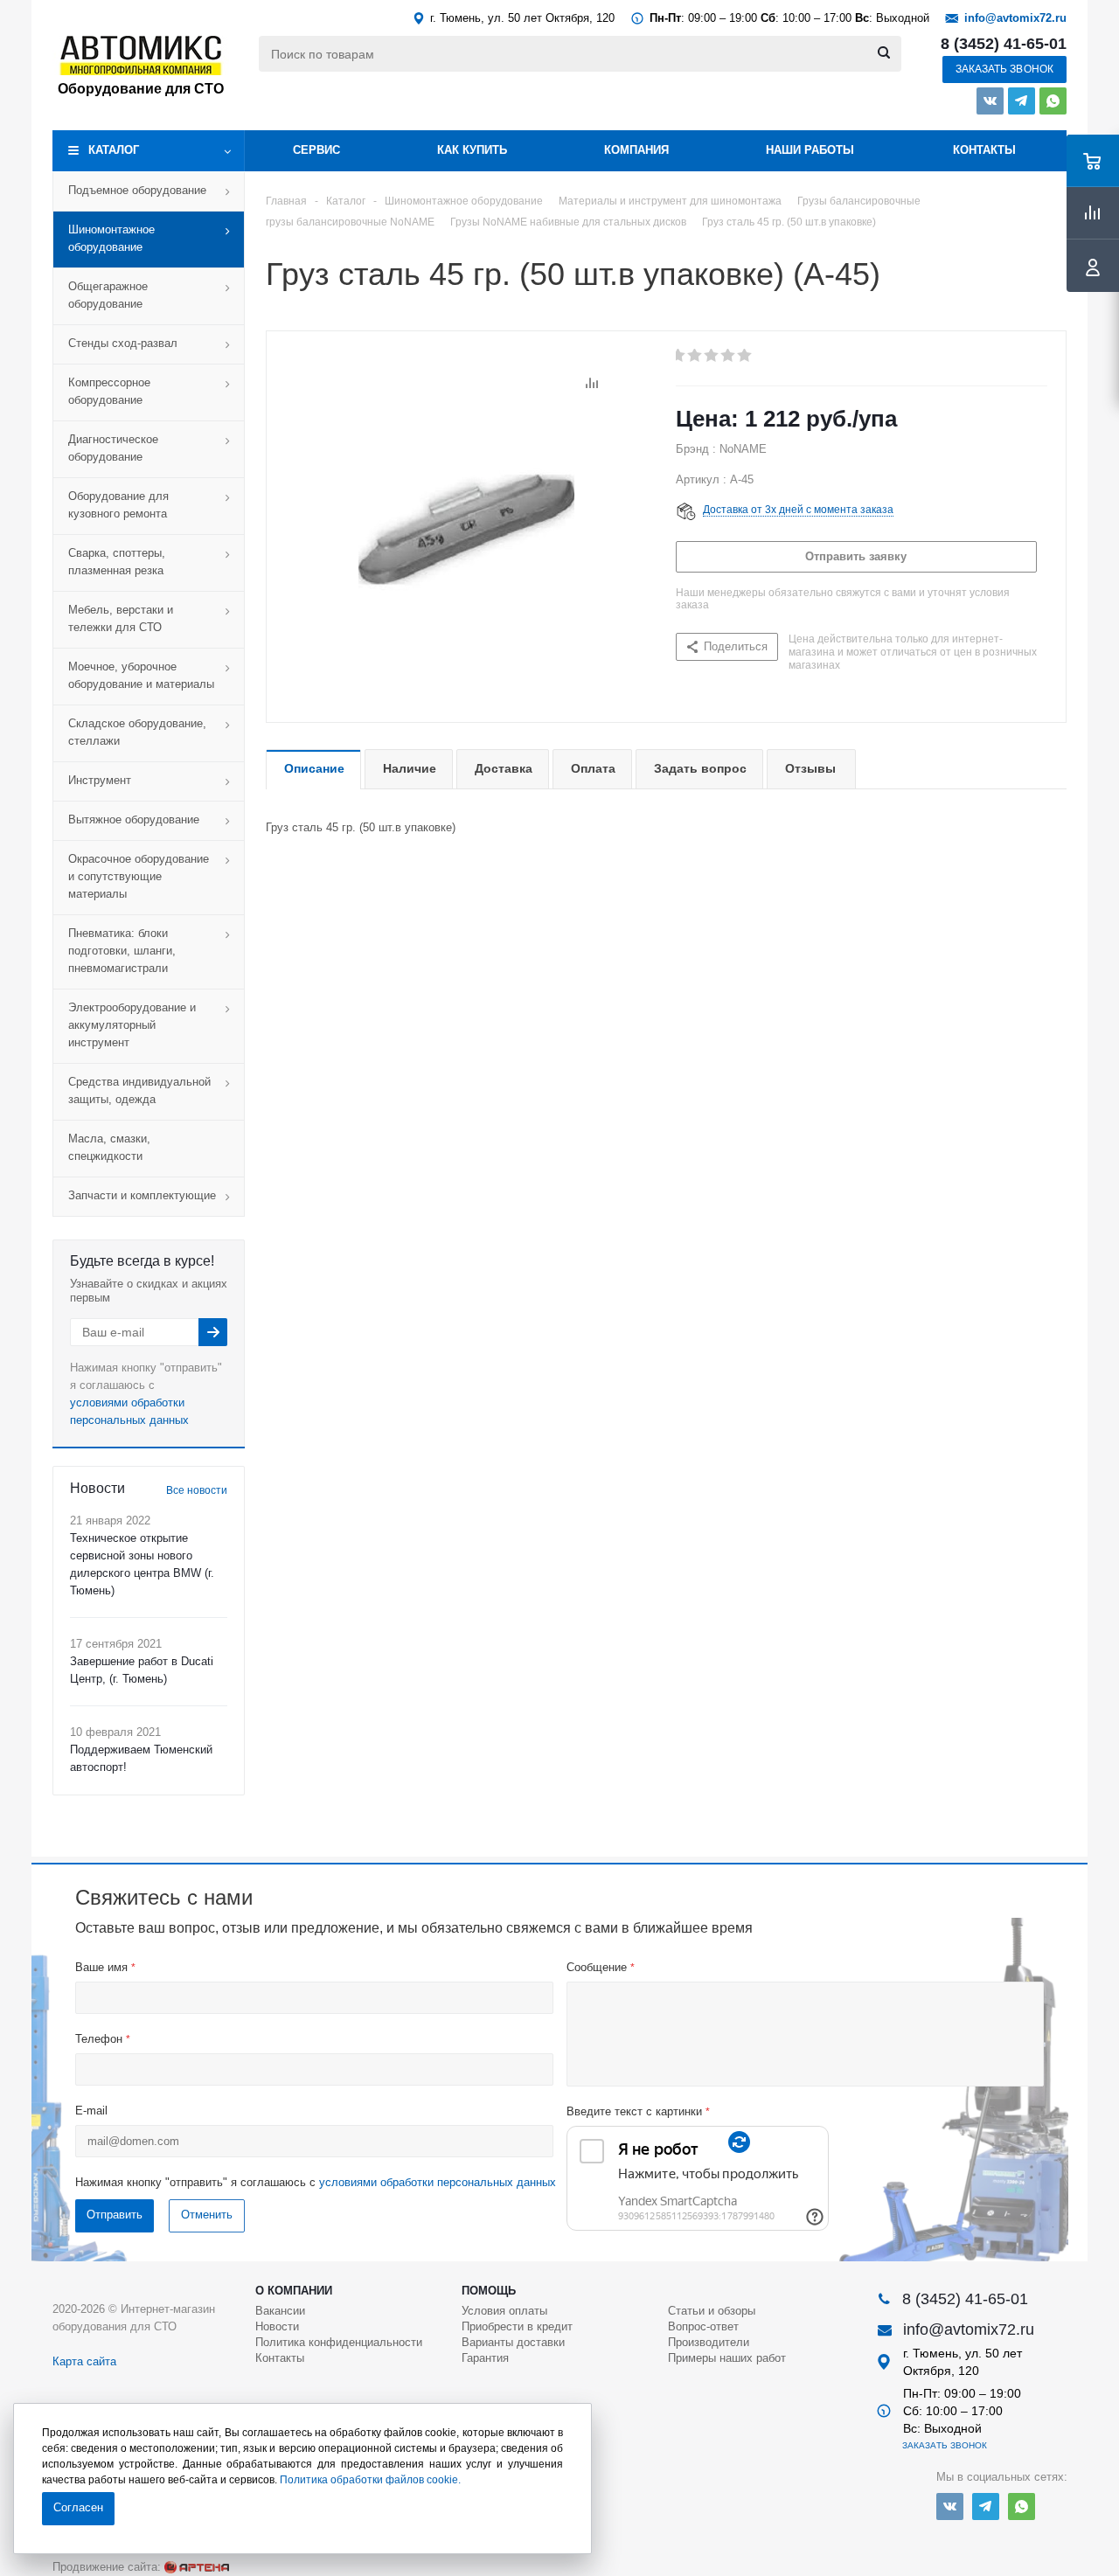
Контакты (984, 150)
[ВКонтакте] (990, 101)
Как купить (472, 150)
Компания (636, 150)
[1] (679, 356)
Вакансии (280, 2311)
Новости (277, 2326)
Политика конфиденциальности (339, 2342)
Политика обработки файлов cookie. (370, 2480)
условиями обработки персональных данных (438, 2182)
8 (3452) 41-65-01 (1004, 44)
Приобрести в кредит (517, 2326)
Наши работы (810, 150)
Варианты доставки (513, 2342)
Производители (709, 2342)
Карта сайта (84, 2361)
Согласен (78, 2507)
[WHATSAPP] (1053, 101)
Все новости (197, 1490)
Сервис (316, 150)
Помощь (489, 2291)
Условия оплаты (504, 2311)
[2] (695, 356)
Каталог (114, 150)
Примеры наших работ (727, 2358)
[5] (745, 356)
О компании (294, 2291)
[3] (712, 356)
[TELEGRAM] (1022, 101)
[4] (729, 356)
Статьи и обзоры (712, 2311)
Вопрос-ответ (703, 2326)
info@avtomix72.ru (1015, 18)
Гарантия (485, 2358)
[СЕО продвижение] (197, 2567)
